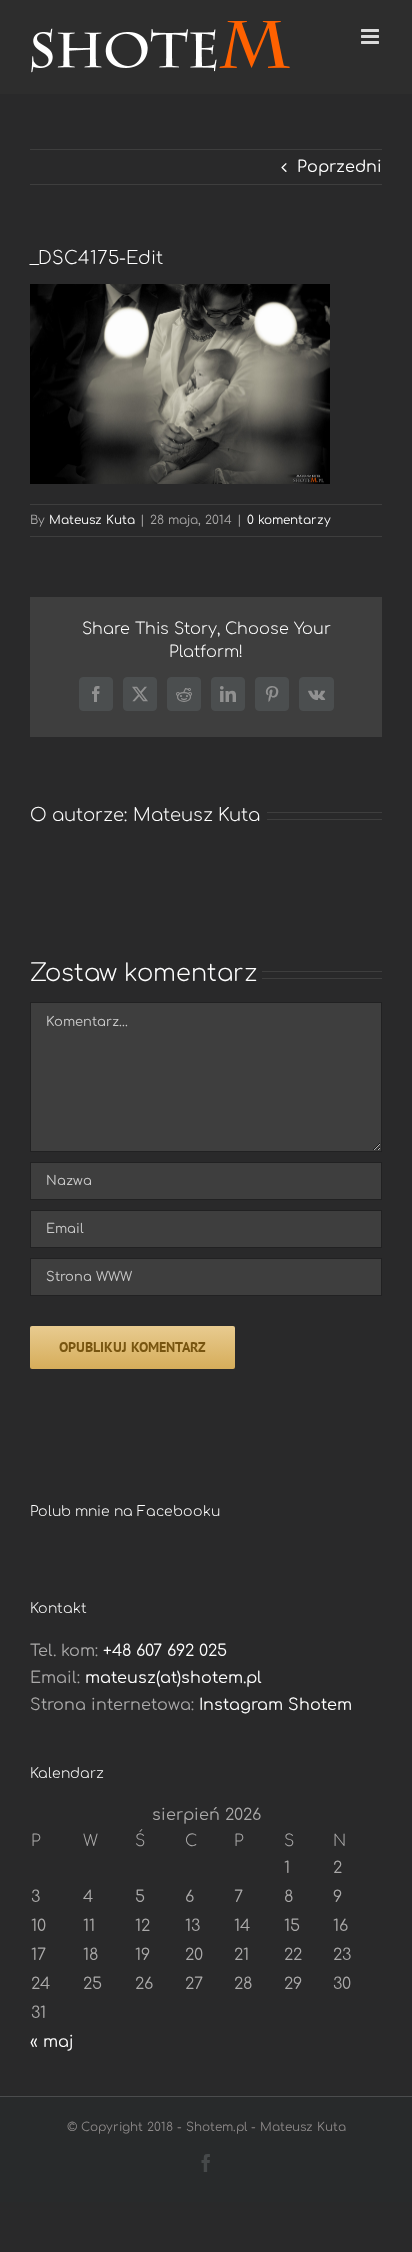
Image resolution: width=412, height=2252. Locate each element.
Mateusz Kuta (92, 520)
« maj (52, 2042)
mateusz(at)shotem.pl (173, 1678)
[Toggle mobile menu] (371, 36)
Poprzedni (339, 167)
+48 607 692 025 (165, 1651)
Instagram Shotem (275, 1705)
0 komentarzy (289, 520)
